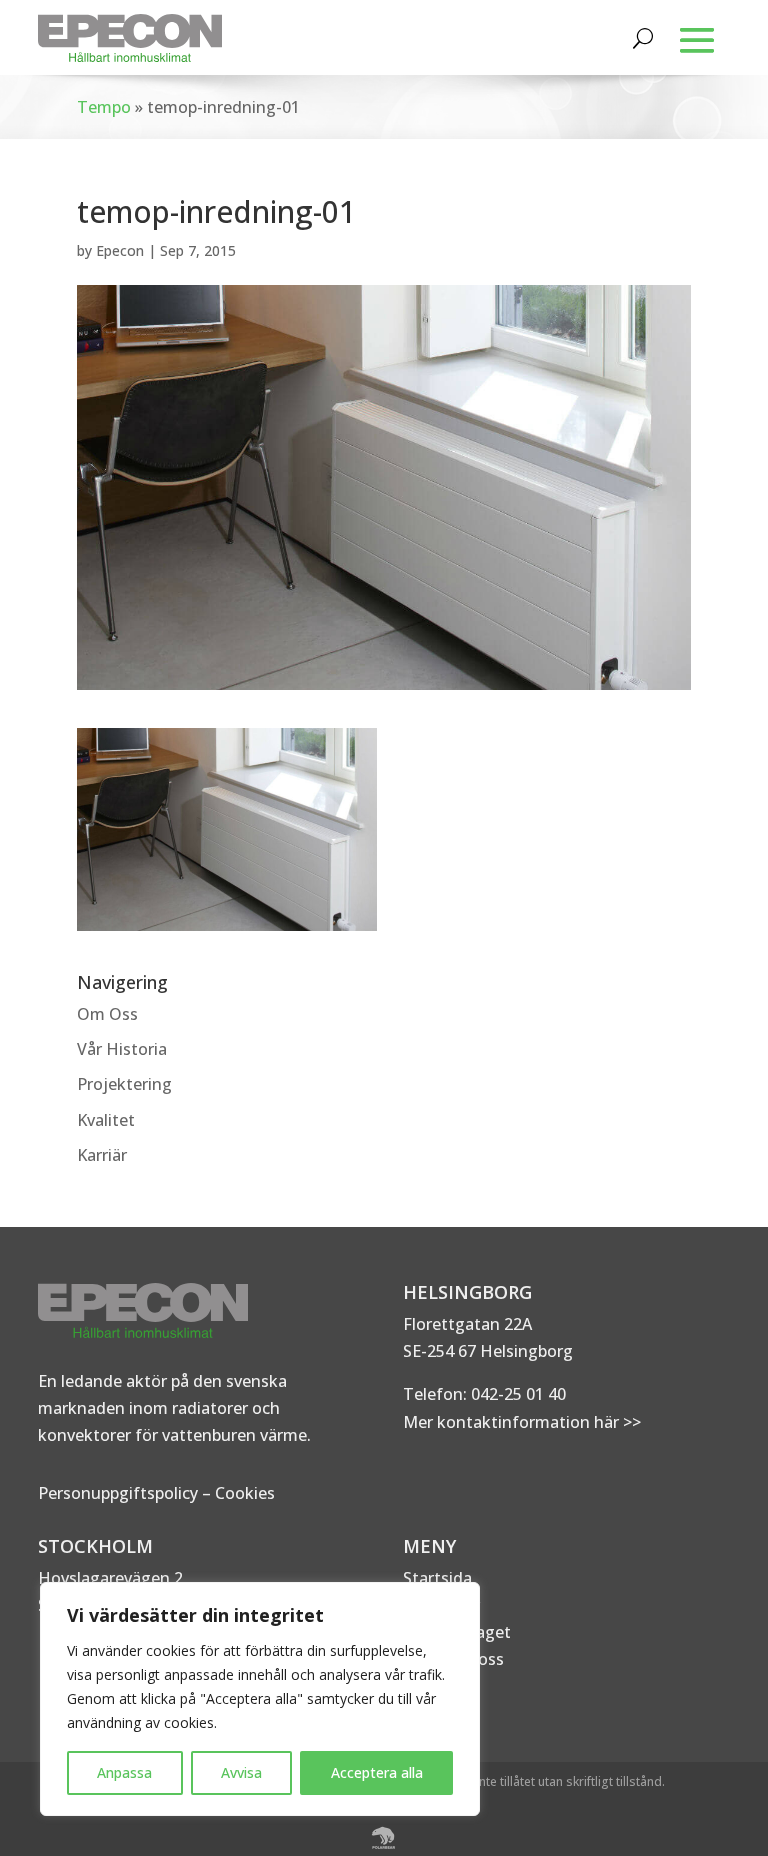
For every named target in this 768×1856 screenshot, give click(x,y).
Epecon (120, 250)
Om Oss (107, 1014)
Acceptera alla (377, 1772)
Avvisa (241, 1772)
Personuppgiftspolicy (118, 1493)
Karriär (102, 1155)
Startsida (437, 1578)
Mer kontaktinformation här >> (522, 1422)
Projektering (124, 1084)
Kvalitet (106, 1120)
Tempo (104, 107)
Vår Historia (122, 1049)
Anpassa (124, 1772)
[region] (260, 1699)
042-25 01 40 (516, 1394)
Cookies (245, 1493)
